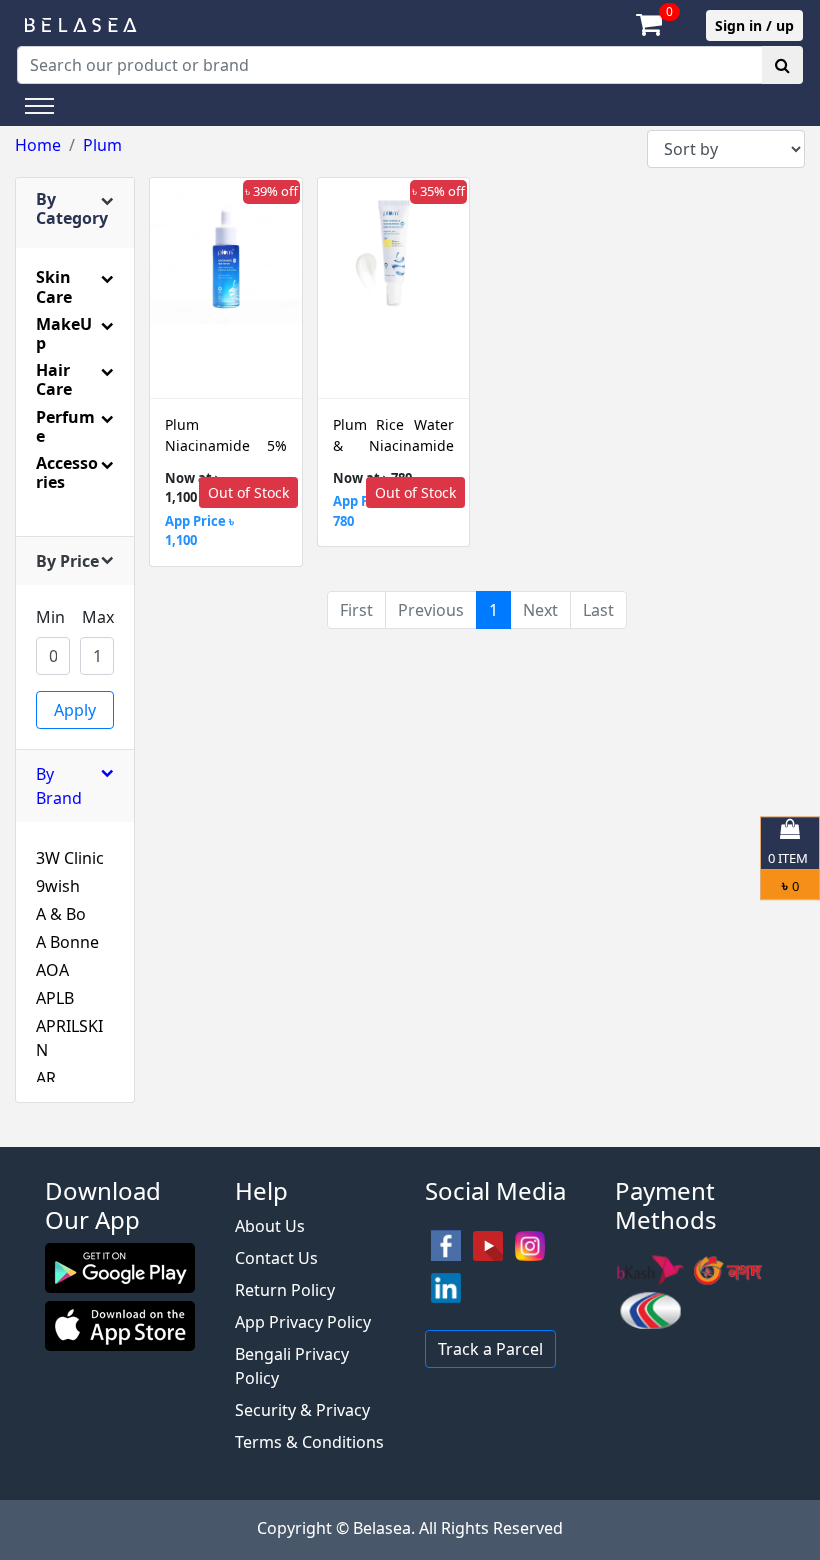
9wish (58, 886)
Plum (102, 145)
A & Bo (61, 914)
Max (98, 617)
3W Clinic (70, 858)
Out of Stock (248, 492)
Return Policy (285, 1290)
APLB (55, 998)
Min (50, 617)
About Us (270, 1226)
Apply (75, 710)
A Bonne (67, 942)
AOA (52, 970)
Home (38, 145)
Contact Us (276, 1258)
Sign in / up (754, 25)
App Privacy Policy (303, 1322)
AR (46, 1078)
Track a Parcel (490, 1349)
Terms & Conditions (309, 1442)
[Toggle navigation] (39, 106)
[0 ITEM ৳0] (410, 1137)
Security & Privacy (302, 1410)
